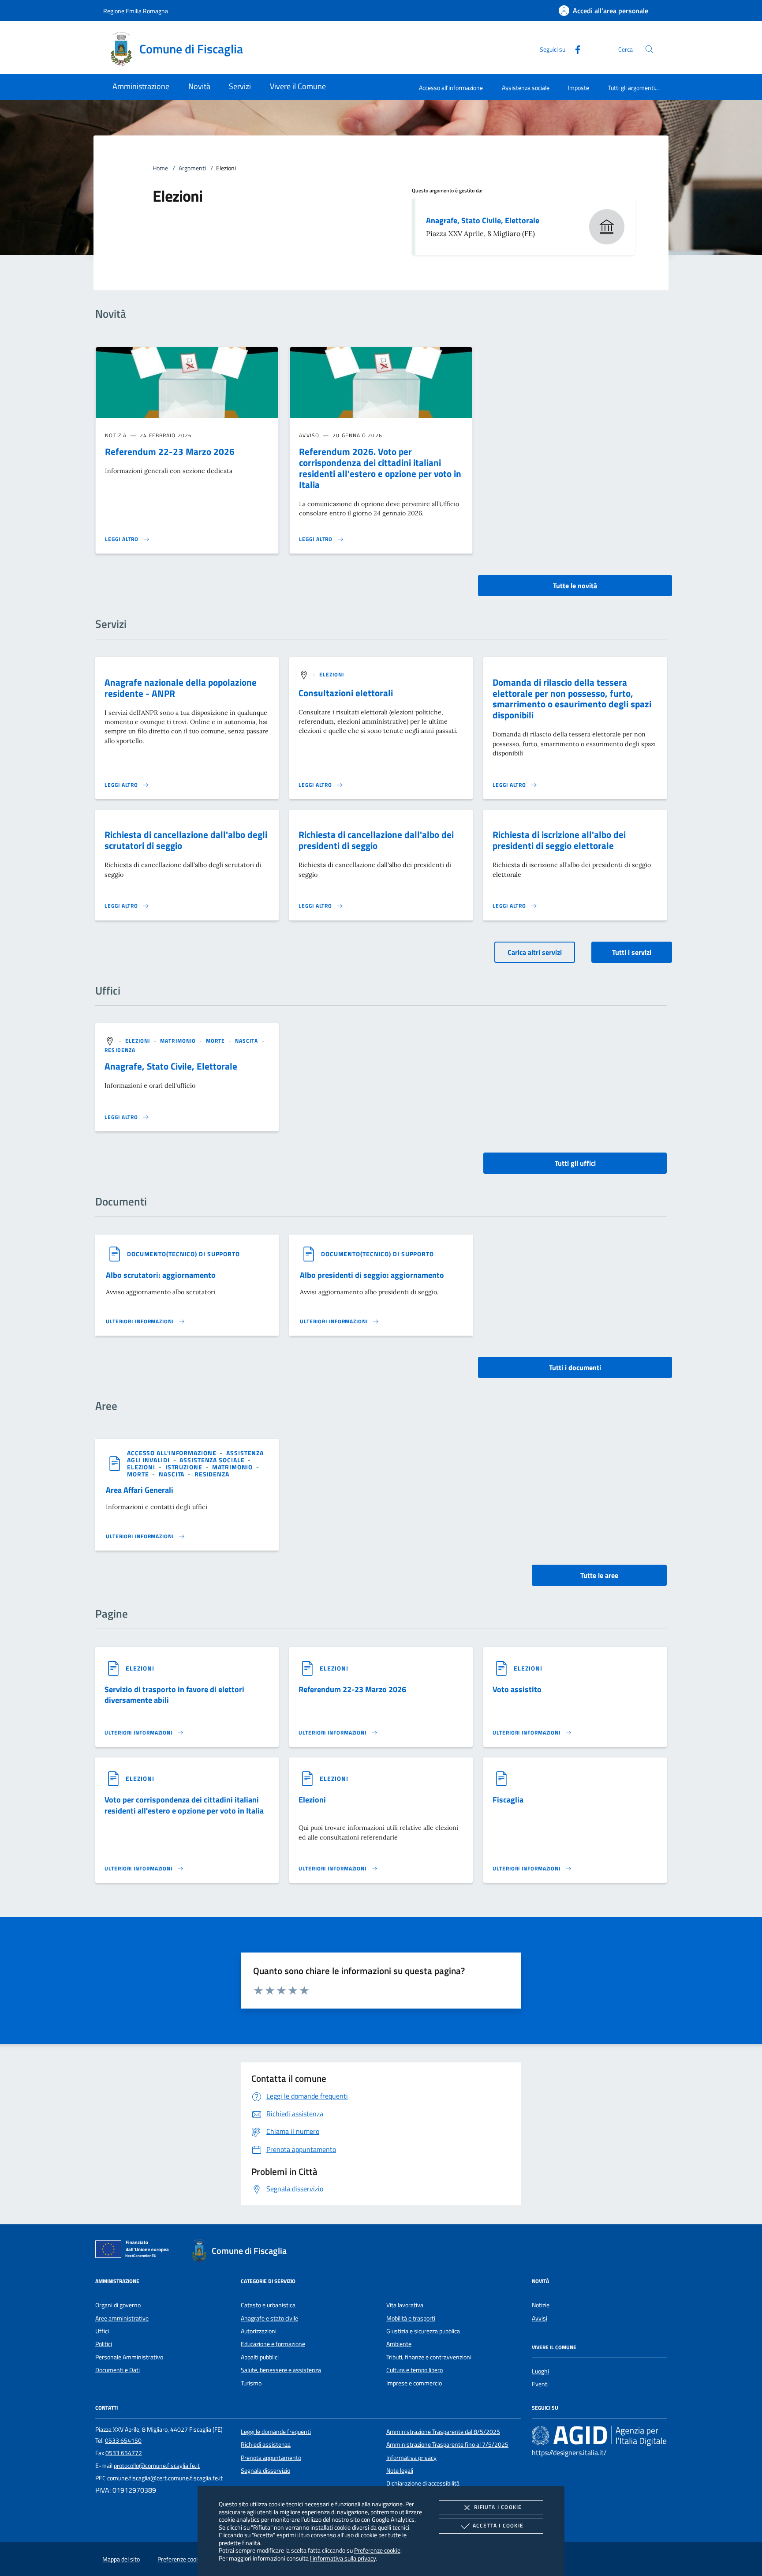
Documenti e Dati (118, 2370)
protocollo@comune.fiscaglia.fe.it (157, 2466)
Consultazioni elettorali (346, 693)
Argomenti (192, 168)
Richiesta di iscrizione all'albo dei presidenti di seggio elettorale (559, 840)
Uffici (102, 2331)
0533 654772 (124, 2453)
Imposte (579, 88)
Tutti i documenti (575, 1367)
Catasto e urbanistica (268, 2305)
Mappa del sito (121, 2559)
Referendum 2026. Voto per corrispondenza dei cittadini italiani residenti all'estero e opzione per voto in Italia (380, 468)
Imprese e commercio (414, 2383)
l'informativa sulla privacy (343, 2558)
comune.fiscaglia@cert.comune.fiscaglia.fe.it (165, 2478)
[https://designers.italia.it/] (599, 2435)
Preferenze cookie (377, 2550)
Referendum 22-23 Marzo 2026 (170, 451)
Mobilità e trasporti (411, 2318)
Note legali (400, 2471)
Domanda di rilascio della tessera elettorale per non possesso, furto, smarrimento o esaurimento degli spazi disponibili (572, 699)
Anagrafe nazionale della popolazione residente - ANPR (181, 688)
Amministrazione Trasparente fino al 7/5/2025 (447, 2445)
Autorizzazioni (259, 2331)
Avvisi (540, 2318)
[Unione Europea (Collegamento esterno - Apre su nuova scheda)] (134, 2251)
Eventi (540, 2384)
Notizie (541, 2305)
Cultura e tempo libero (415, 2370)
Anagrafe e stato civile (269, 2318)
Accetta (498, 2525)
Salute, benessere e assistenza (281, 2370)
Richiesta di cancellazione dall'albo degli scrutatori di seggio (186, 840)
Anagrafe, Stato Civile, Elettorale (483, 220)
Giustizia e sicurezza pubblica (423, 2331)
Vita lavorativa (405, 2305)
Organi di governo (118, 2305)
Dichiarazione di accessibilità (423, 2483)
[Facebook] (574, 49)
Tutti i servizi (632, 952)
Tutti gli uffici (575, 1163)
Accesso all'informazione (451, 88)
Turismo (251, 2383)
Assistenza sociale (526, 88)
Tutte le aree (599, 1575)
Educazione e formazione (273, 2344)
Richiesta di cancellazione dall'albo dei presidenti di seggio (376, 840)
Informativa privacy (411, 2458)
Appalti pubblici (260, 2357)
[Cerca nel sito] (649, 49)
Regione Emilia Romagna (136, 11)
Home (160, 168)
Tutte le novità (575, 586)
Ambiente (399, 2344)
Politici (104, 2344)
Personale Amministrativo (129, 2357)
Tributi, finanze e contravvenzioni (429, 2357)
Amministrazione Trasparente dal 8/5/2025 (443, 2432)
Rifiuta (498, 2507)
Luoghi (540, 2371)
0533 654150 (123, 2441)
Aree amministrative (122, 2318)
